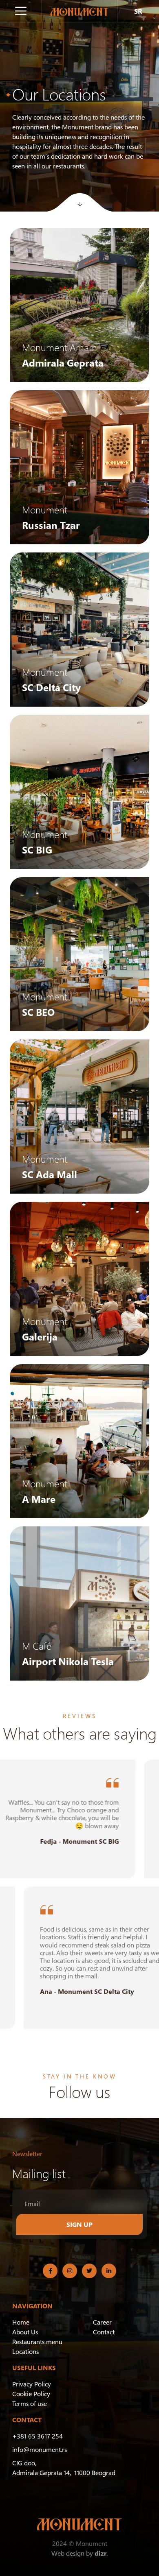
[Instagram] (70, 2271)
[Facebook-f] (50, 2271)
